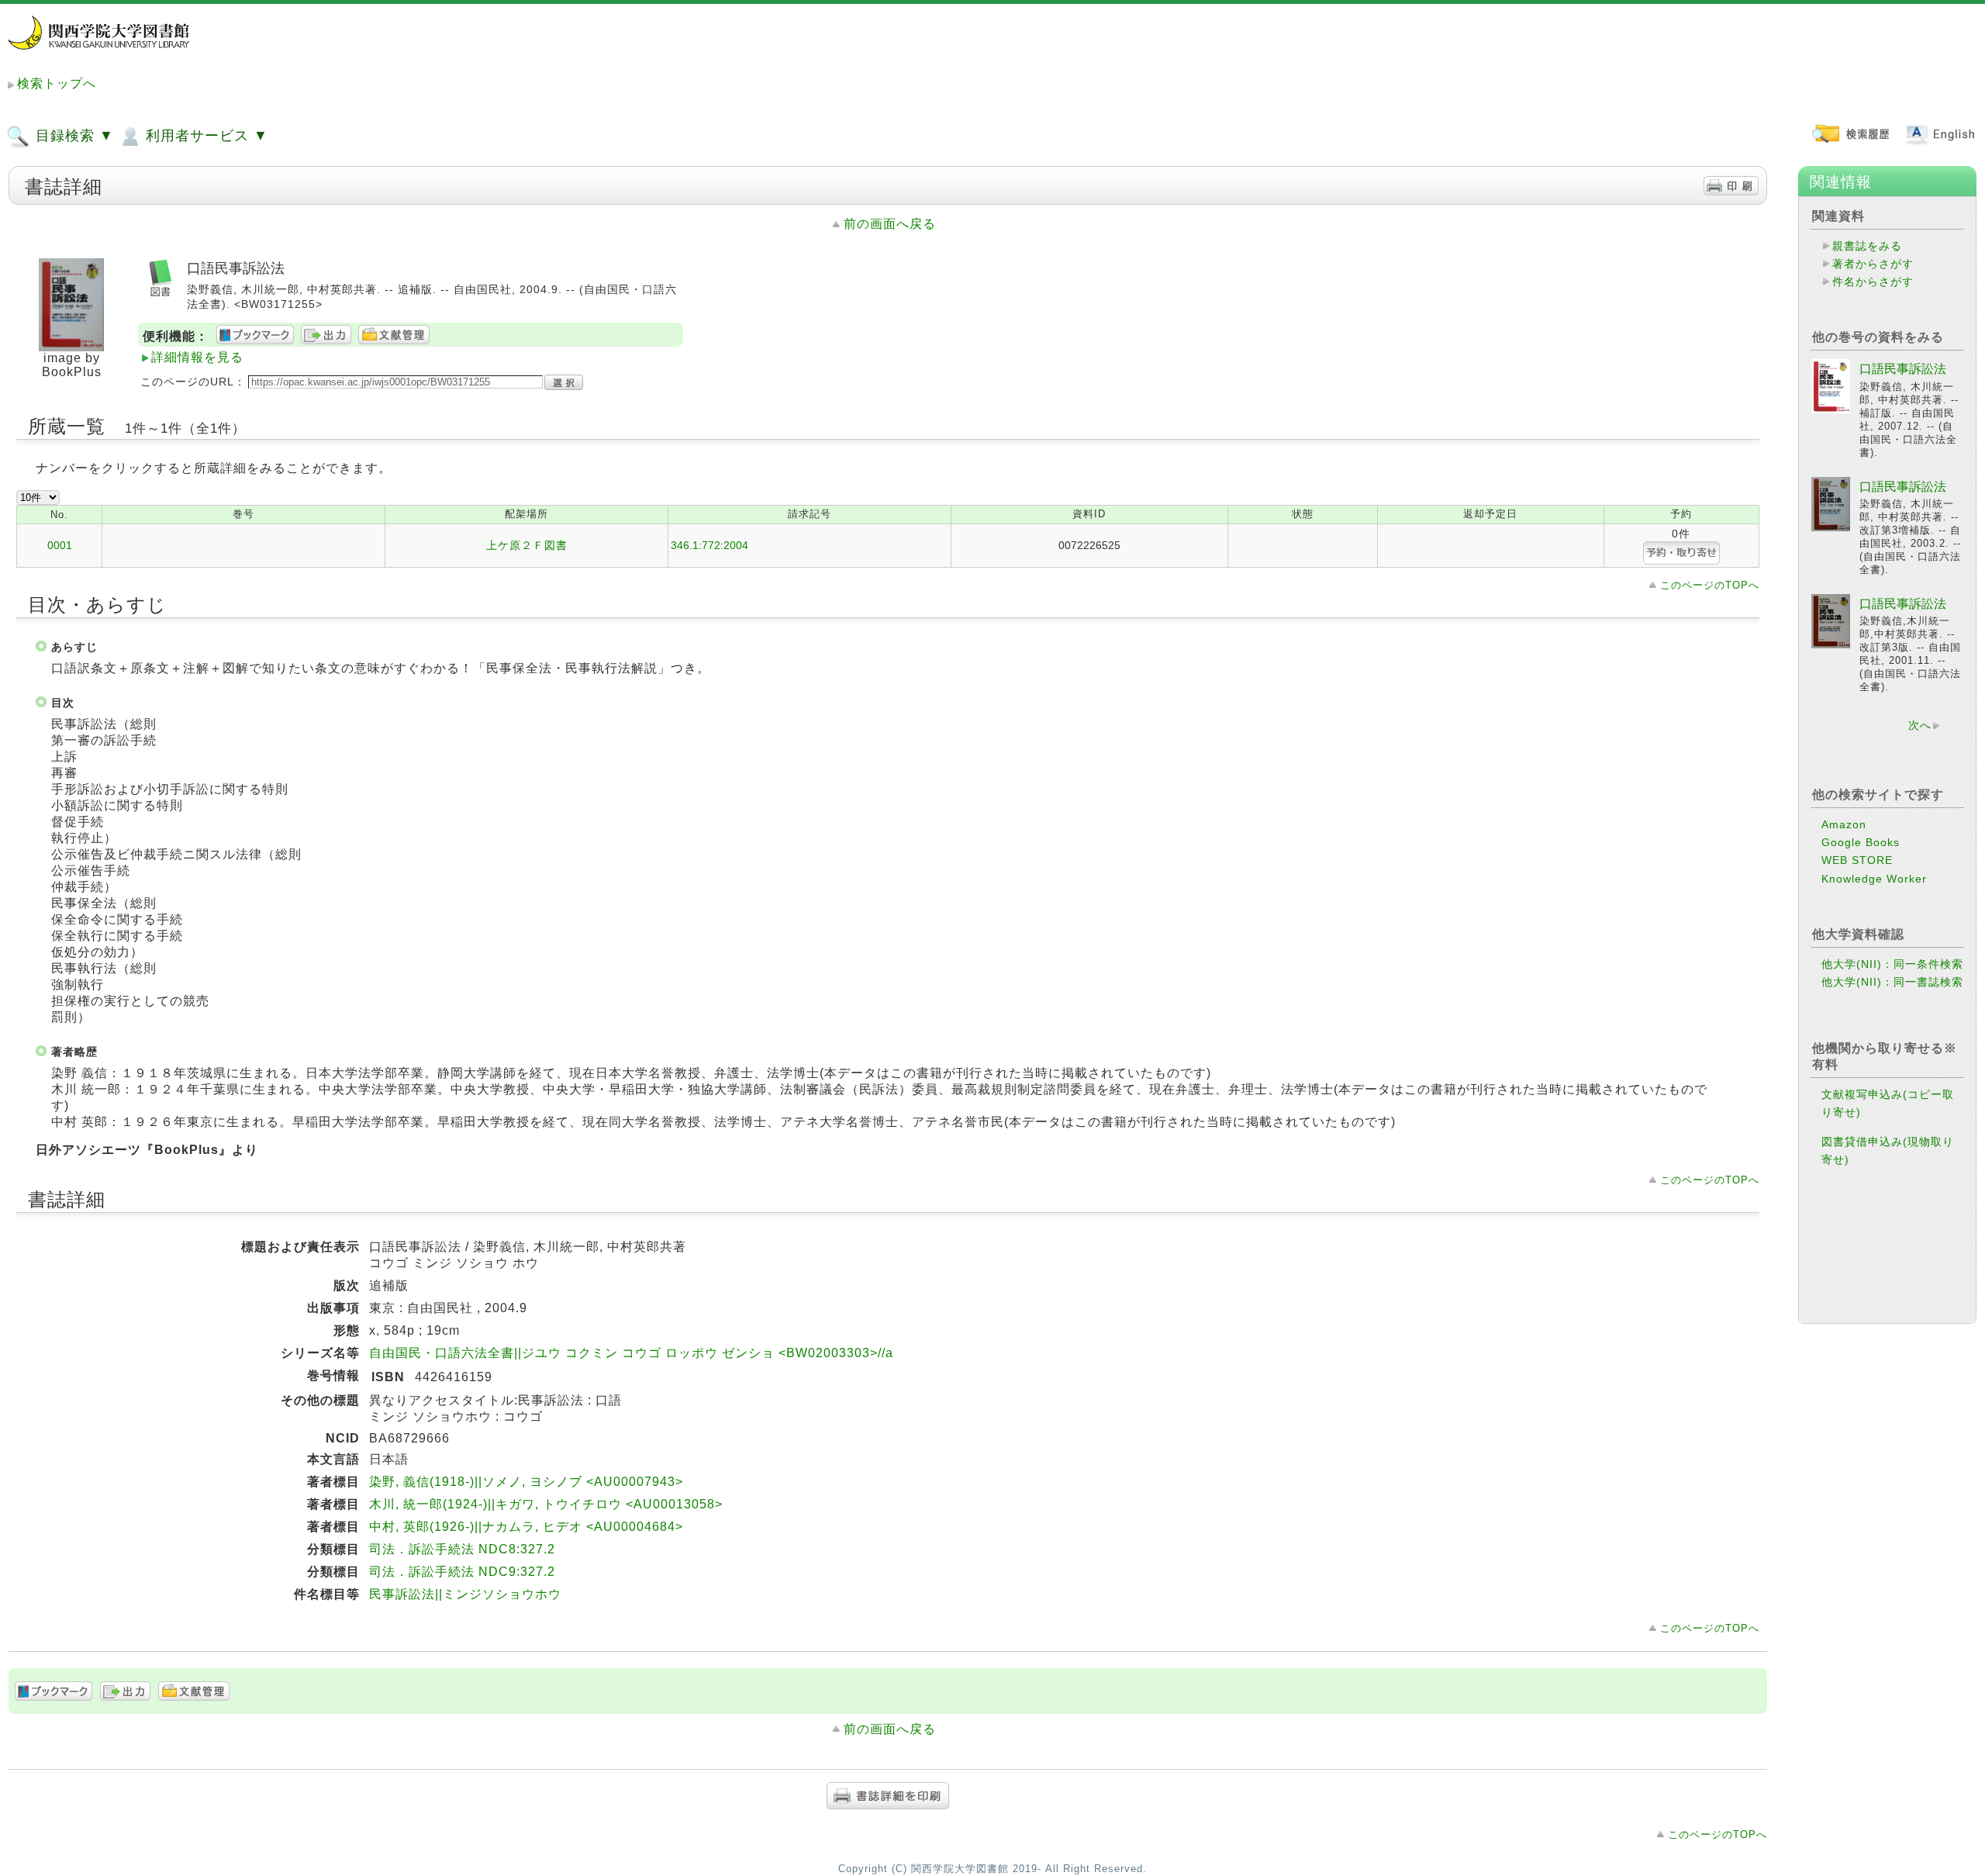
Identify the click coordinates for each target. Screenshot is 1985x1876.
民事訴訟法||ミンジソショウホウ (465, 1594)
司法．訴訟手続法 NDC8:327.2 (462, 1549)
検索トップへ (57, 83)
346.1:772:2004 (709, 545)
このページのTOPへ (1710, 585)
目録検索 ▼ (72, 136)
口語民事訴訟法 (1903, 369)
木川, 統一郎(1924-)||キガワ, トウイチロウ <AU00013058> (546, 1504)
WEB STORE (1857, 860)
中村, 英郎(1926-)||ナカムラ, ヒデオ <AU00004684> (526, 1527)
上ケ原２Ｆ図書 (527, 545)
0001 (60, 545)
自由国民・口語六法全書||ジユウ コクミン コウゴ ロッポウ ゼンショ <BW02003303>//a (631, 1353)
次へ (1920, 725)
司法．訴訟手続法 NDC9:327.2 (462, 1572)
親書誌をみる (1867, 246)
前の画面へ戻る (890, 224)
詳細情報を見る (197, 357)
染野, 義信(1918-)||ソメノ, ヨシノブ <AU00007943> (526, 1482)
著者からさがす (1873, 264)
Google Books (1861, 842)
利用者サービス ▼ (205, 136)
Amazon (1844, 824)
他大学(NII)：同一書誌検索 (1892, 982)
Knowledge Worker (1874, 879)
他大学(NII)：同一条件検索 (1892, 964)
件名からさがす (1873, 282)
